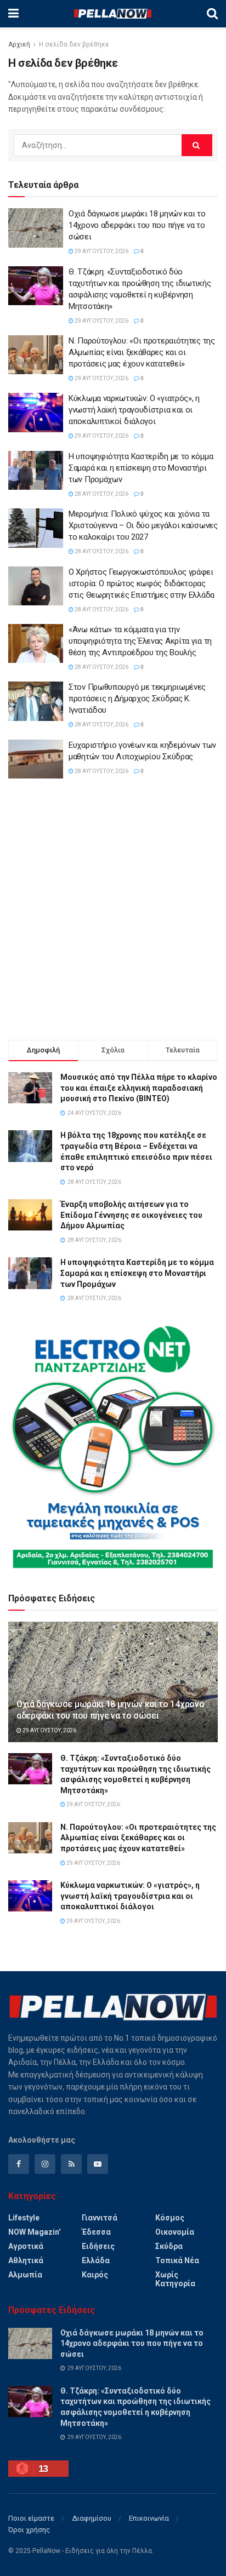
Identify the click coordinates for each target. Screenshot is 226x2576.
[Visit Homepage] (112, 14)
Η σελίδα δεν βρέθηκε (74, 44)
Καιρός (95, 2275)
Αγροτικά (26, 2246)
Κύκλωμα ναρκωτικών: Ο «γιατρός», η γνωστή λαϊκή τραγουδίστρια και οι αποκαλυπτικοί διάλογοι (134, 410)
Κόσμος (170, 2218)
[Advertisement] (113, 911)
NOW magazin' (34, 2232)
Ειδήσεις (98, 2246)
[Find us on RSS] (71, 2164)
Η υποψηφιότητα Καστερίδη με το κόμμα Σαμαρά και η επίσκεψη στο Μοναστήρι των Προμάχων (141, 468)
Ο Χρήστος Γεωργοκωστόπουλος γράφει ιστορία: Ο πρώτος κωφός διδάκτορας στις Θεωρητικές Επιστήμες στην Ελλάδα (142, 583)
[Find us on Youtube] (98, 2164)
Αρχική (19, 44)
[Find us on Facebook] (19, 2164)
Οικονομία (175, 2232)
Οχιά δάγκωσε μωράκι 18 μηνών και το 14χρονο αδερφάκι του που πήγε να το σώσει (137, 225)
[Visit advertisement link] (113, 1447)
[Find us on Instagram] (45, 2164)
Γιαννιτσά (100, 2218)
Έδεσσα (96, 2232)
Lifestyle (24, 2218)
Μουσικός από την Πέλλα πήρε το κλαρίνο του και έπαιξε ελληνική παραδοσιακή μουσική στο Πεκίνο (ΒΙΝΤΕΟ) (139, 1088)
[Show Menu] (13, 14)
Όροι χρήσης (29, 2530)
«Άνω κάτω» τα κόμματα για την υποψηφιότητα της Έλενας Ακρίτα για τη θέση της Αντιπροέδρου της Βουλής (140, 641)
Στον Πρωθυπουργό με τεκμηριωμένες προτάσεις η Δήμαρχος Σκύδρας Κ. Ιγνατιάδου (137, 699)
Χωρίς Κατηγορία (175, 2279)
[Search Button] (212, 14)
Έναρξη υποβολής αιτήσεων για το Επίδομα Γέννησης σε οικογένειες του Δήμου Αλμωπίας (131, 1215)
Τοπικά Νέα (177, 2260)
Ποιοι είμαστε (31, 2518)
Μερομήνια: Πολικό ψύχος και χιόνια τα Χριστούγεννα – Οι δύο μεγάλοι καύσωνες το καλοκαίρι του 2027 (143, 525)
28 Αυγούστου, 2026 (101, 494)
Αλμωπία (25, 2275)
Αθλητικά (26, 2260)
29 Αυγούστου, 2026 (101, 251)
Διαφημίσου (92, 2518)
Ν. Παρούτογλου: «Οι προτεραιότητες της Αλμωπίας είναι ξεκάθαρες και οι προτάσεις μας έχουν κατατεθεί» (142, 352)
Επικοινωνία (149, 2518)
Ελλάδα (96, 2260)
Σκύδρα (169, 2246)
